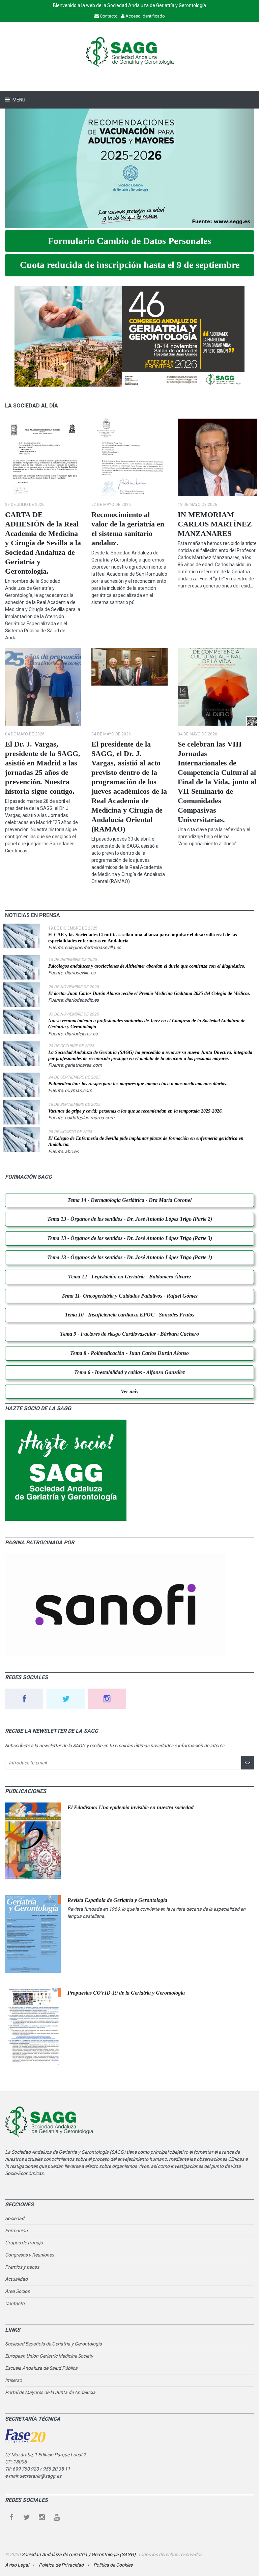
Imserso (13, 2380)
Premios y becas (22, 2267)
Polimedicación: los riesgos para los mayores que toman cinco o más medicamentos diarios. (138, 1084)
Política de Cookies (112, 2565)
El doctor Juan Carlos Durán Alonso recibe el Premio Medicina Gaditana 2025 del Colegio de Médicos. (149, 993)
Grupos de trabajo (24, 2243)
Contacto (15, 2303)
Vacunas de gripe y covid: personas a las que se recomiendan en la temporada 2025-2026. (136, 1111)
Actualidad (16, 2279)
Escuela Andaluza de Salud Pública (41, 2368)
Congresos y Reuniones (30, 2255)
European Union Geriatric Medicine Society (49, 2356)
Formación (16, 2231)
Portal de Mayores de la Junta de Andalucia (50, 2392)
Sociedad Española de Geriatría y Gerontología (53, 2344)
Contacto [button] (108, 16)
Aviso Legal (17, 2565)
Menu (18, 100)
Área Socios (17, 2291)
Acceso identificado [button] (145, 16)
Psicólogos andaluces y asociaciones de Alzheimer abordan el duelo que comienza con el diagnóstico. (147, 966)
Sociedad (15, 2218)
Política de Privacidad (61, 2565)
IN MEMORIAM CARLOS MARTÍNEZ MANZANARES (215, 524)
